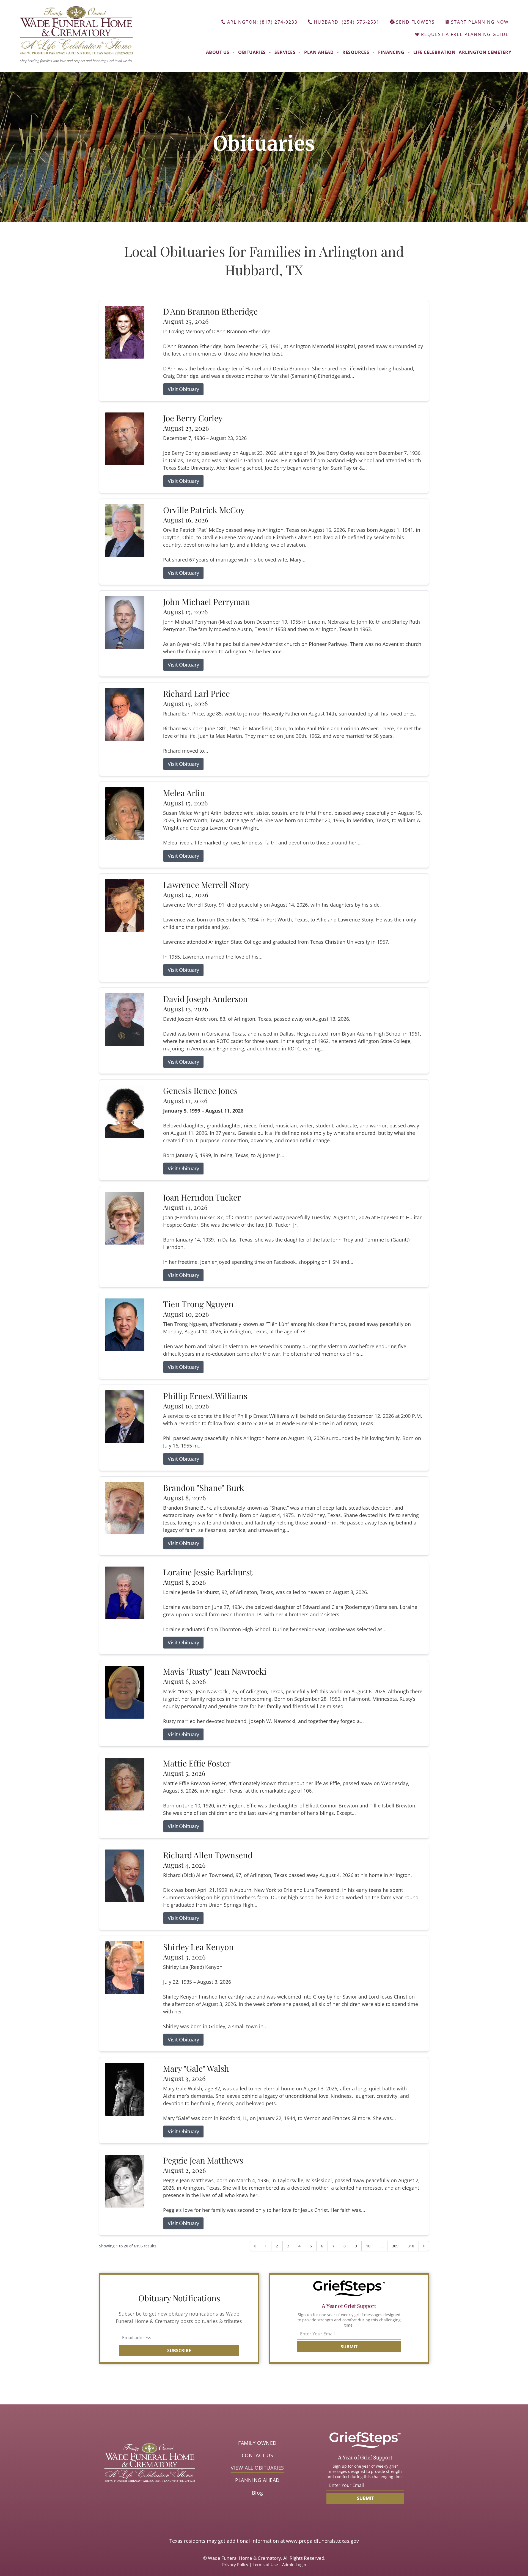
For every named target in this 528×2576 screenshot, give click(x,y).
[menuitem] (220, 52)
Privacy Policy (235, 2564)
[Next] (424, 2246)
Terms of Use (265, 2564)
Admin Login (294, 2564)
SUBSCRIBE (179, 2351)
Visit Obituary (183, 389)
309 (395, 2246)
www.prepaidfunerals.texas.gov (322, 2541)
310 (411, 2246)
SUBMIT (349, 2347)
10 (368, 2246)
